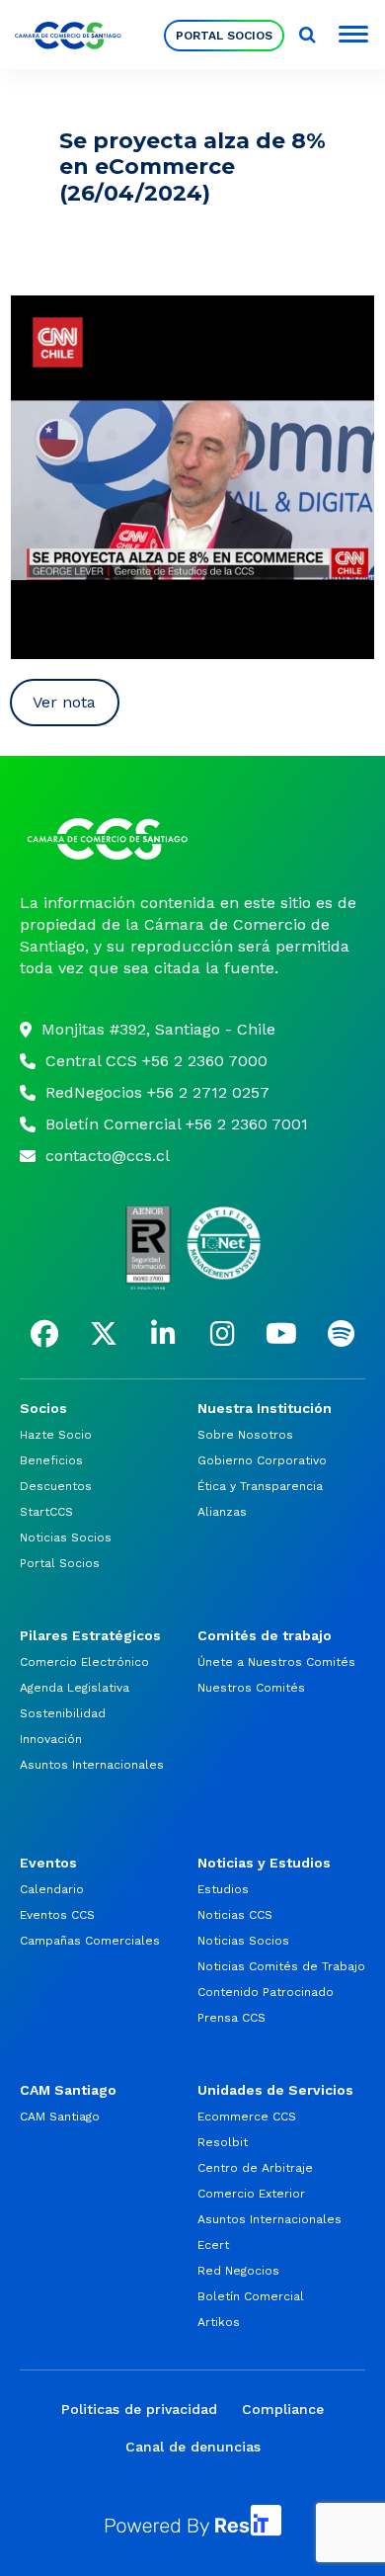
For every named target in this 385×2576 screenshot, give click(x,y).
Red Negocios (238, 2271)
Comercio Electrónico (84, 1662)
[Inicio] (192, 839)
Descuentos (56, 1486)
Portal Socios (224, 36)
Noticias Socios (66, 1537)
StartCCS (46, 1512)
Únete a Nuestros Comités (276, 1662)
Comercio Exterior (251, 2194)
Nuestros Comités (251, 1688)
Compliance (283, 2409)
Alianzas (222, 1512)
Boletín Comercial (251, 2296)
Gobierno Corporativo (262, 1460)
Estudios (223, 1889)
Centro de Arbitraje (255, 2168)
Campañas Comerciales (90, 1941)
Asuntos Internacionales (92, 1765)
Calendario (52, 1889)
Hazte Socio (56, 1435)
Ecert (213, 2245)
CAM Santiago (60, 2117)
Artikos (219, 2322)
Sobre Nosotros (245, 1435)
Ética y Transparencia (260, 1486)
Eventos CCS (57, 1915)
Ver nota (64, 702)
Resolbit (223, 2142)
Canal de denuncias (193, 2447)
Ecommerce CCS (247, 2117)
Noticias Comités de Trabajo (281, 1966)
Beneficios (51, 1460)
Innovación (51, 1739)
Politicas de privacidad (139, 2409)
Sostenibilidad (63, 1713)
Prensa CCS (231, 2018)
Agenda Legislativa (75, 1688)
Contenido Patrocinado (266, 1992)
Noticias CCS (235, 1915)
